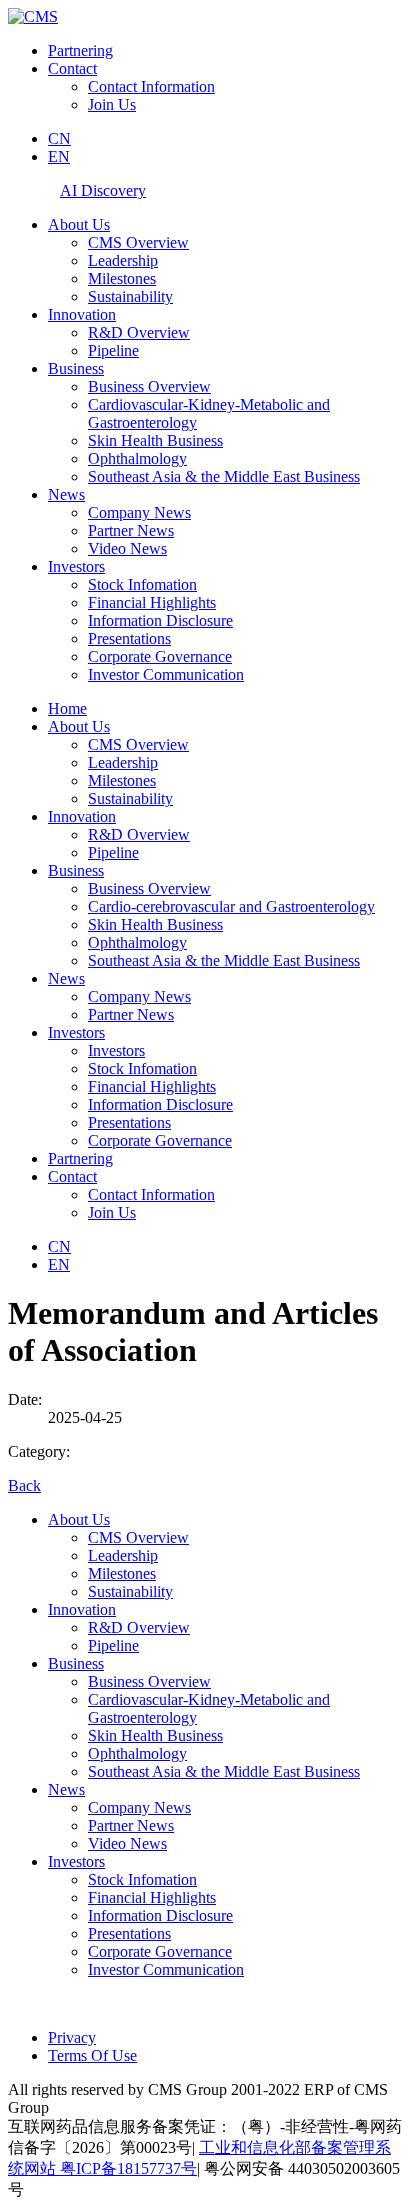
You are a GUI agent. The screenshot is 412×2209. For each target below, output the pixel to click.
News (66, 494)
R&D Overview (139, 332)
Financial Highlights (152, 602)
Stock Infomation (142, 584)
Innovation (82, 314)
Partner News (131, 530)
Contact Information (151, 86)
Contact (72, 68)
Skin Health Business (155, 440)
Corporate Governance (160, 656)
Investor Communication (166, 674)
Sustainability (130, 296)
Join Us (112, 104)
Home (67, 708)
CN (59, 138)
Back (24, 1485)
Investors (76, 566)
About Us (79, 224)
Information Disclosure (160, 620)
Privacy (72, 2037)
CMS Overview (138, 242)
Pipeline (113, 350)
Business (76, 368)
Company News (139, 512)
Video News (127, 548)
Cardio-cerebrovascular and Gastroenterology (231, 906)
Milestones (122, 278)
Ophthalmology (137, 458)
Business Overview (149, 386)
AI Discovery (103, 190)
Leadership (123, 260)
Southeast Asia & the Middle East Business (224, 476)
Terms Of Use (92, 2055)
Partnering (80, 50)
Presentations (129, 638)
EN (59, 156)
